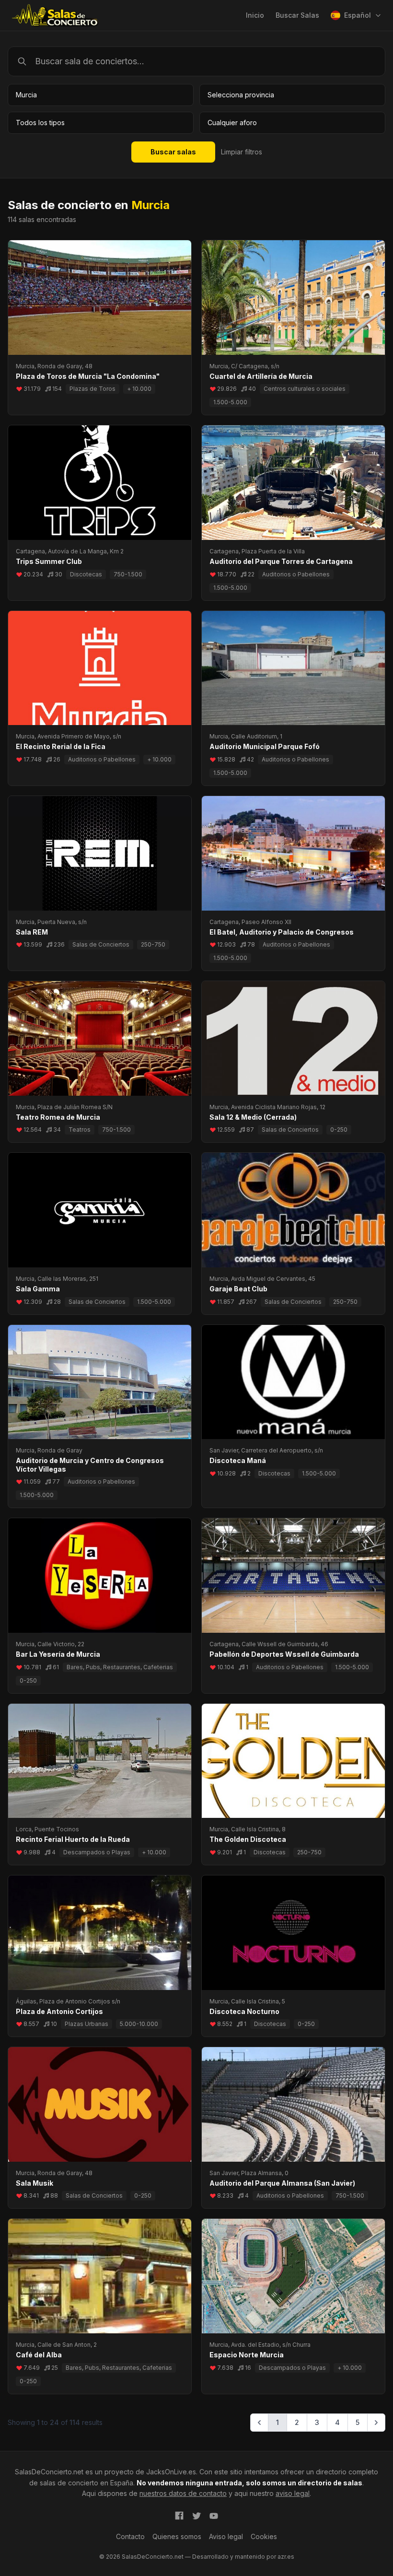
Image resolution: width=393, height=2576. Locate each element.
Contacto (130, 2536)
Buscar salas (173, 152)
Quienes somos (177, 2536)
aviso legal (293, 2493)
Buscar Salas (297, 15)
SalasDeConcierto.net (49, 2472)
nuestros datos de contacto (183, 2493)
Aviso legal (226, 2536)
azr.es (286, 2557)
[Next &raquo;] (376, 2423)
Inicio (255, 15)
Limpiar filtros (242, 152)
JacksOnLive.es (171, 2472)
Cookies (264, 2536)
